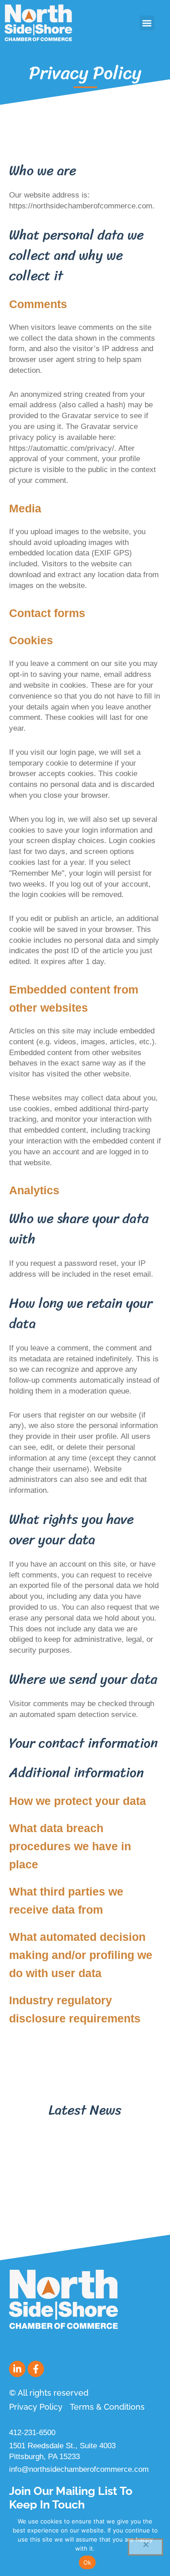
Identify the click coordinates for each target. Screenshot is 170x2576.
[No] (146, 2547)
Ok (87, 2562)
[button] (147, 23)
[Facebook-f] (36, 2369)
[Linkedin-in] (17, 2369)
